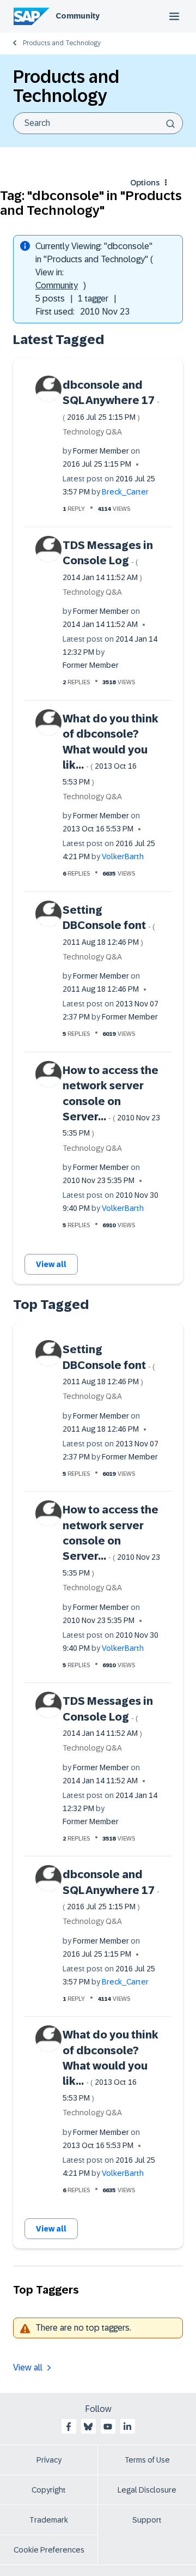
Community (78, 16)
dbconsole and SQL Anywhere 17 (111, 400)
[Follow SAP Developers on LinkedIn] (127, 2427)
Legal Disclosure (147, 2490)
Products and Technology (62, 43)
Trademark (49, 2520)
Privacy (49, 2460)
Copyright (49, 2490)
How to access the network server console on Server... (111, 1101)
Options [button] (145, 183)
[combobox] (98, 123)
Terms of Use (147, 2460)
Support (147, 2520)
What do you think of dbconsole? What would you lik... (111, 749)
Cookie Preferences (49, 2550)
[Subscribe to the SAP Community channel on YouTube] (108, 2427)
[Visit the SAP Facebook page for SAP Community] (69, 2427)
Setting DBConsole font (109, 925)
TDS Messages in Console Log (108, 560)
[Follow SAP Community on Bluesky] (88, 2427)
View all (51, 1264)
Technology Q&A (92, 432)
